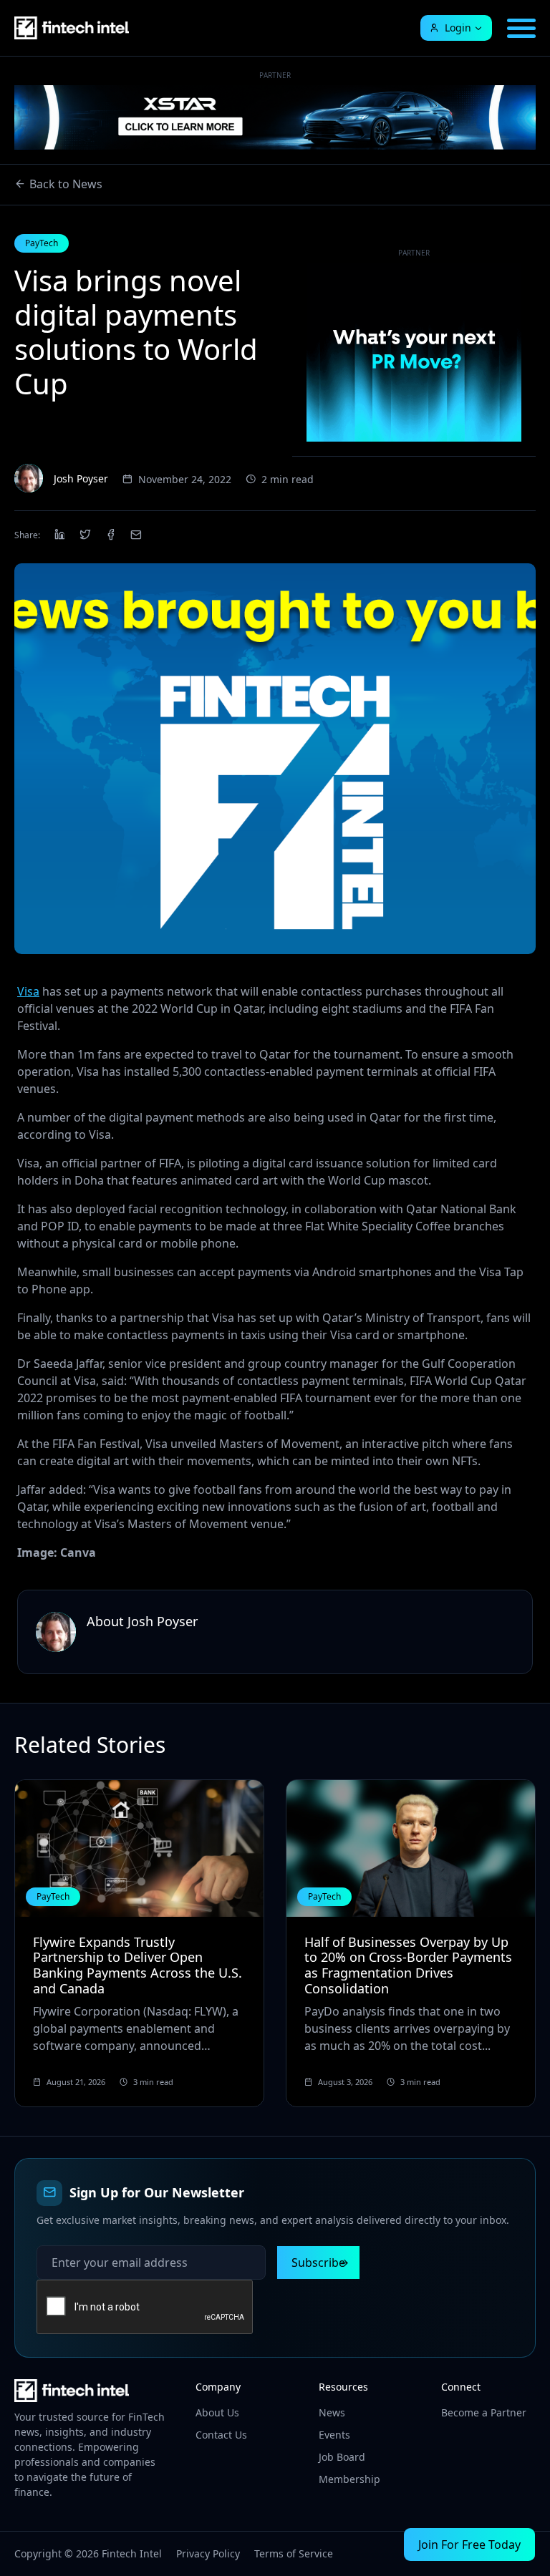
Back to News (66, 184)
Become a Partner (484, 2412)
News (332, 2412)
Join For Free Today (469, 2545)
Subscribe (318, 2262)
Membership (349, 2479)
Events (334, 2435)
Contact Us (221, 2435)
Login (458, 28)
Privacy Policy (208, 2553)
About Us (217, 2412)
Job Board (342, 2457)
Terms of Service (294, 2553)
